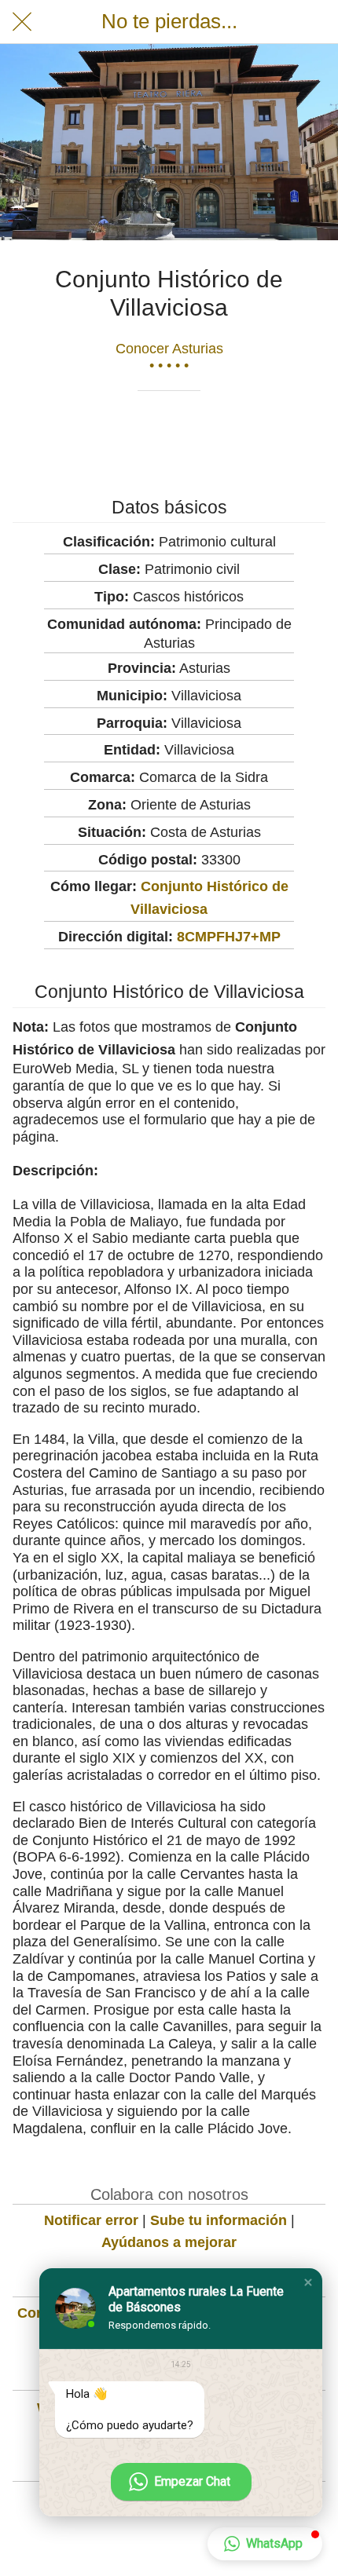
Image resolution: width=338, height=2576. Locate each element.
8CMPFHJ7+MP (229, 937)
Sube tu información (219, 2220)
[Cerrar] (22, 22)
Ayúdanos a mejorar (169, 2242)
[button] (308, 2282)
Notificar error (91, 2220)
